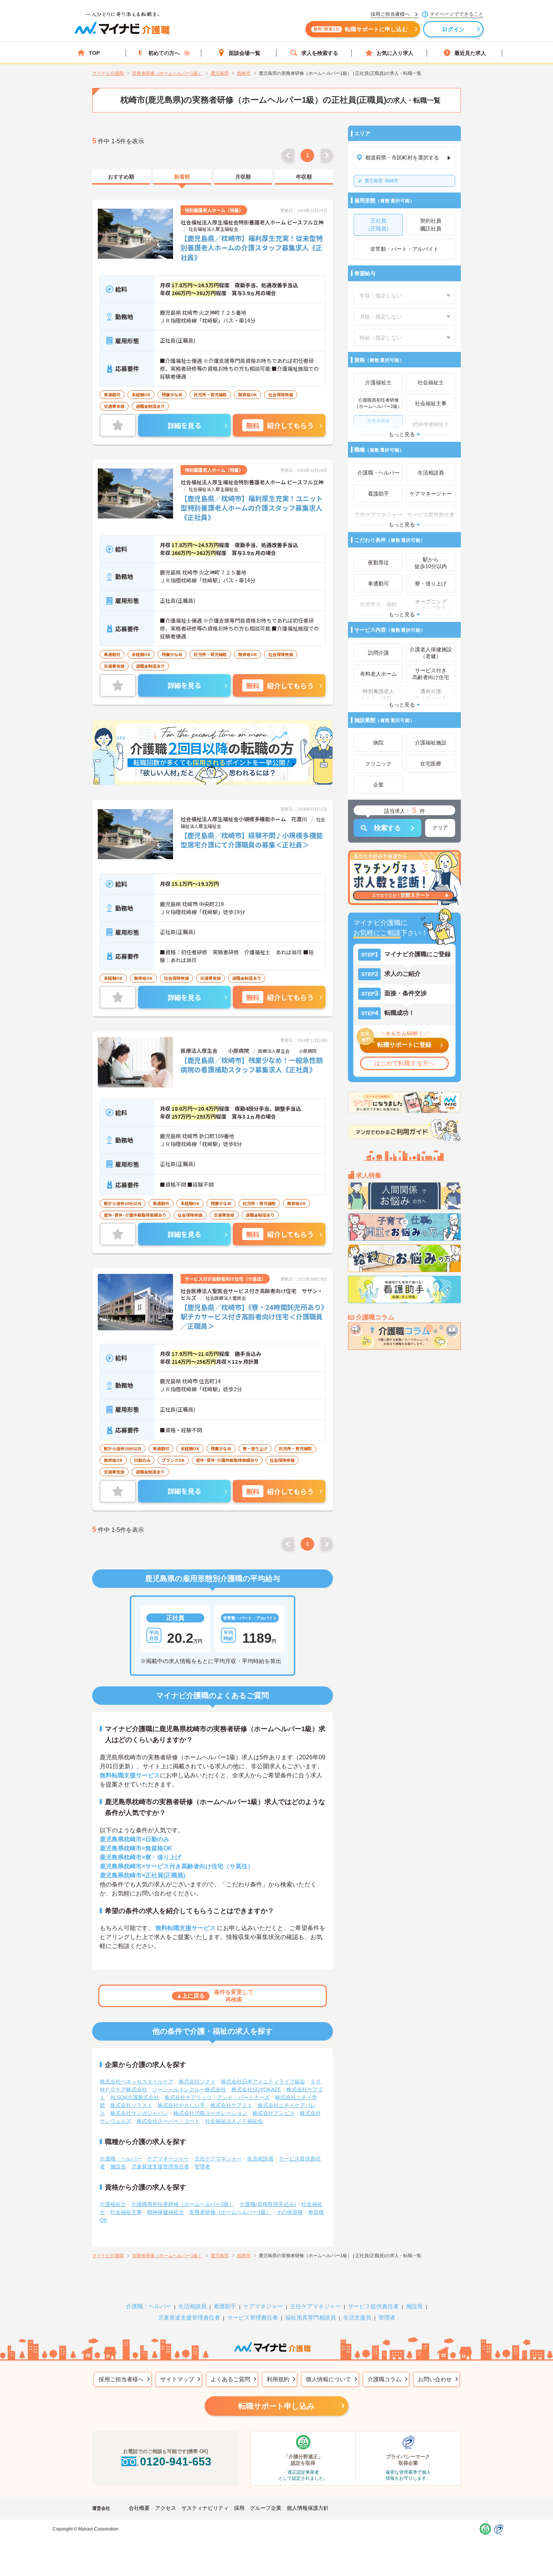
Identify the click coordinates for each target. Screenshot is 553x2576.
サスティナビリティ (205, 2508)
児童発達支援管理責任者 (160, 2167)
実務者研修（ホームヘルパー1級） (230, 2212)
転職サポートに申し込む (361, 29)
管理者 (202, 2167)
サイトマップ (177, 2379)
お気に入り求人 (395, 53)
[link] (121, 177)
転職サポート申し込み (276, 2406)
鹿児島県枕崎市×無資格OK (136, 1848)
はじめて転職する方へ (404, 1063)
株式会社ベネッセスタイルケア (137, 2082)
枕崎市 (381, 181)
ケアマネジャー (263, 2306)
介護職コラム (384, 2379)
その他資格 (290, 2212)
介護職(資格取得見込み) (268, 2204)
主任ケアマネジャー (218, 2159)
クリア (440, 828)
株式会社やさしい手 (181, 2105)
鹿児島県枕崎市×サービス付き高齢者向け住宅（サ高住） (177, 1866)
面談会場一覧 (245, 53)
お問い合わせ (435, 2379)
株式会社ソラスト (131, 2105)
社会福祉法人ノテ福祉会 (234, 2121)
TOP (94, 53)
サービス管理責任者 (253, 2317)
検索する (387, 828)
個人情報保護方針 (308, 2508)
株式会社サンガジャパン (139, 2113)
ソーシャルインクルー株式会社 (189, 2089)
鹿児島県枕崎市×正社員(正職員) (142, 1875)
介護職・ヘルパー (121, 2159)
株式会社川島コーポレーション (210, 2113)
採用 (239, 2508)
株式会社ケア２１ (231, 2105)
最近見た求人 (470, 53)
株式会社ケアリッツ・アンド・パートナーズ (217, 2097)
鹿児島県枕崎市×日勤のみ (134, 1839)
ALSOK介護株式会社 (135, 2097)
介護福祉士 (113, 2204)
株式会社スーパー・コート (168, 2121)
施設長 (118, 2167)
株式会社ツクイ (197, 2082)
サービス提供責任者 (373, 2306)
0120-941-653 (176, 2462)
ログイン (453, 29)
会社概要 (139, 2508)
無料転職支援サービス (130, 1775)
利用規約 (278, 2379)
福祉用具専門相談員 (311, 2317)
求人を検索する (320, 53)
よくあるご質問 (230, 2379)
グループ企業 (266, 2508)
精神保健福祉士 (166, 2212)
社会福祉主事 (126, 2212)
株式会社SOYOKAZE (256, 2089)
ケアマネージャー (168, 2159)
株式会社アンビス (273, 2113)
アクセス (166, 2508)
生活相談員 (260, 2159)
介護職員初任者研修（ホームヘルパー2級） (183, 2204)
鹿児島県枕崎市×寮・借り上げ (141, 1857)
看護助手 (225, 2306)
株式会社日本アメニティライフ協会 (263, 2082)
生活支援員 (357, 2317)
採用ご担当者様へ (121, 2379)
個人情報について (328, 2379)
